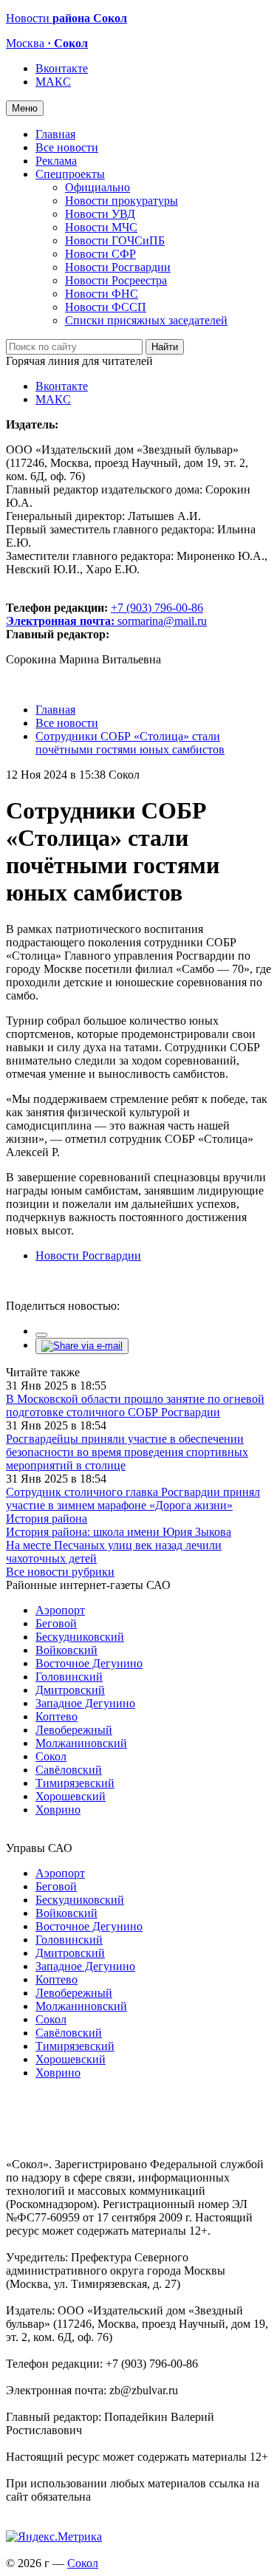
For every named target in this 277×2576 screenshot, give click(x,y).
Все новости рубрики (60, 1572)
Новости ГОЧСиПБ (115, 240)
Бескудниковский (80, 1637)
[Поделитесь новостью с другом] (82, 1346)
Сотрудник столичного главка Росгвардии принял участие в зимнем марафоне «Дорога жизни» (133, 1499)
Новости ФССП (106, 307)
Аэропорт (60, 1610)
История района (47, 1518)
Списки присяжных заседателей (146, 320)
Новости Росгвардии (118, 267)
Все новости (67, 147)
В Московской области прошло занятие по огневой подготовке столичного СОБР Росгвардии (135, 1405)
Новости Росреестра (116, 280)
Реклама (56, 161)
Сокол (51, 1756)
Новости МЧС (101, 227)
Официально (98, 187)
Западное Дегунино (85, 1703)
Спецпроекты (70, 174)
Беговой (56, 1623)
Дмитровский (70, 1690)
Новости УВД (100, 214)
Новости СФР (100, 254)
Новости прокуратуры (122, 201)
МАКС (53, 82)
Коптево (57, 1716)
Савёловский (69, 1770)
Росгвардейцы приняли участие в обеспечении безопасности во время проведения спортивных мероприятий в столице (127, 1452)
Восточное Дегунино (89, 1663)
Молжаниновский (81, 1743)
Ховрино (58, 1810)
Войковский (66, 1650)
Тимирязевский (75, 1783)
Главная (55, 134)
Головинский (69, 1677)
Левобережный (74, 1730)
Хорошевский (71, 1796)
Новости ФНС (102, 294)
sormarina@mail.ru (162, 621)
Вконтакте (62, 68)
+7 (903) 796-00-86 (105, 614)
